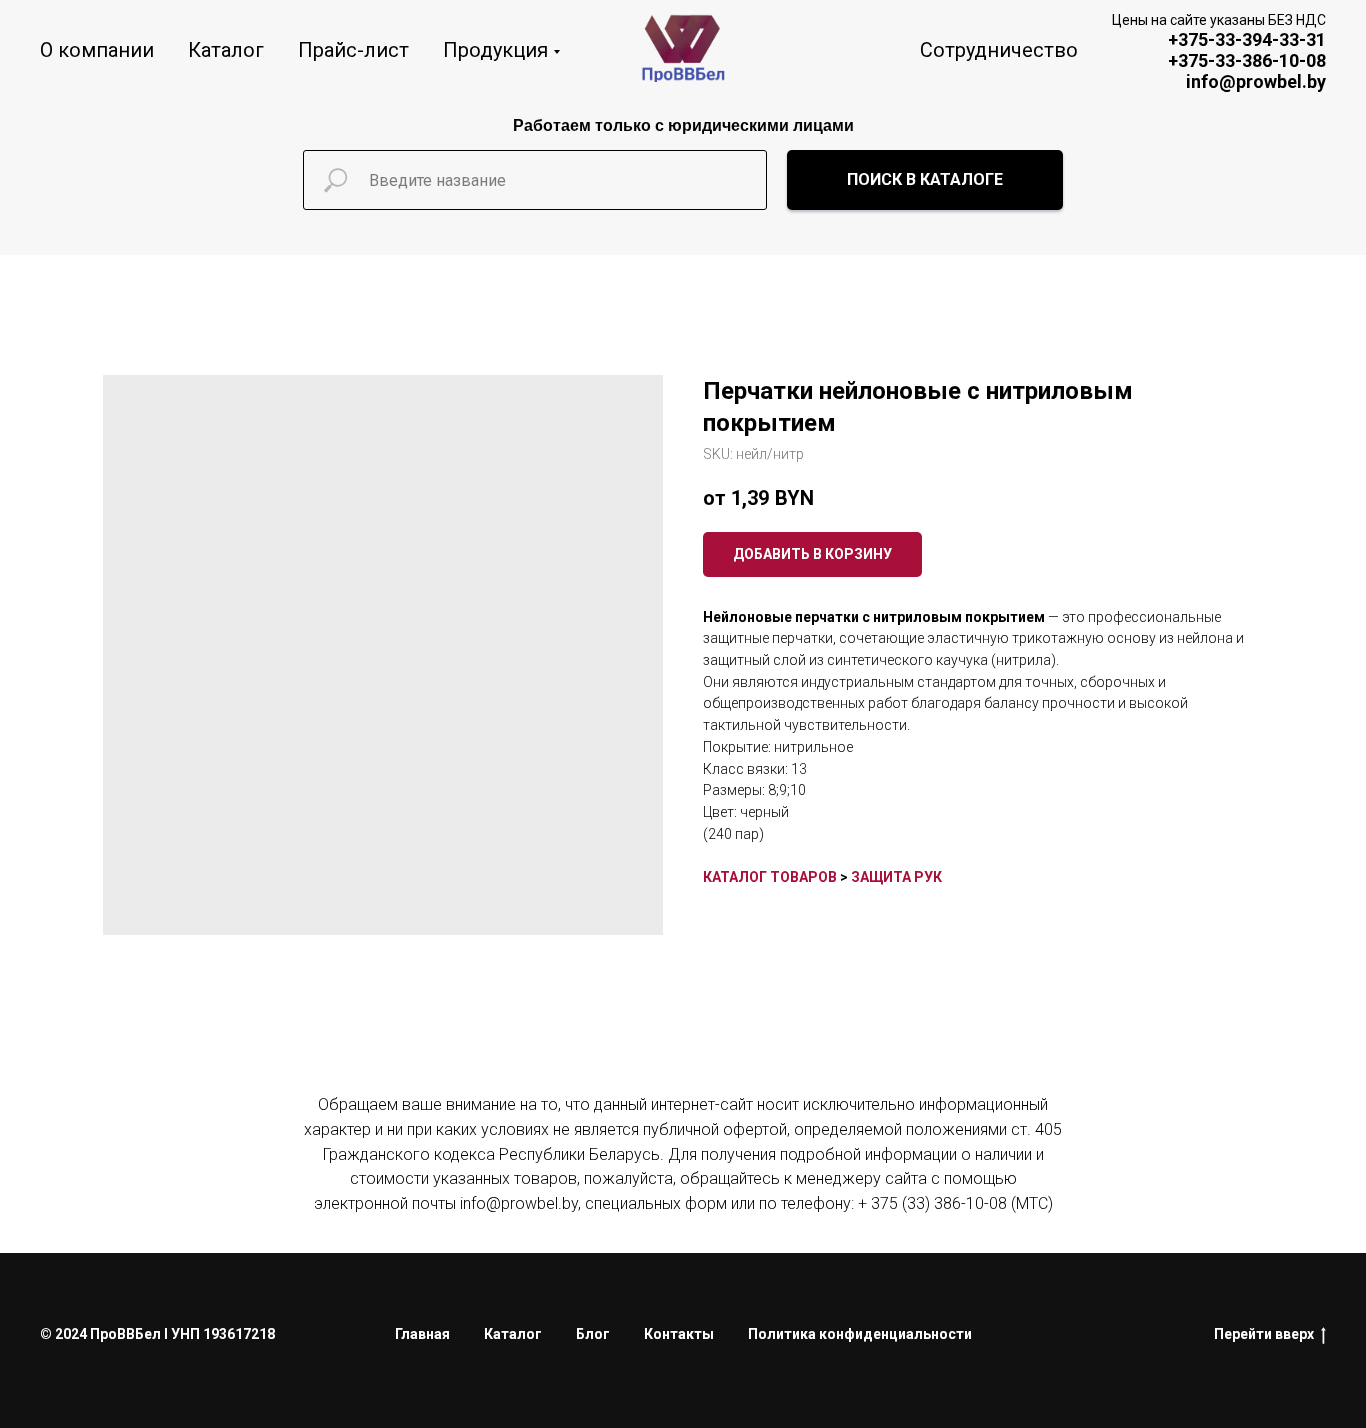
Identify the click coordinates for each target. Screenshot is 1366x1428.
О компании (97, 50)
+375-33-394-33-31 (1247, 39)
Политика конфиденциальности (860, 1334)
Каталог (226, 50)
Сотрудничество (999, 50)
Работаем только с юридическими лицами (683, 125)
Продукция (495, 50)
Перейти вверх (1264, 1334)
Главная (422, 1334)
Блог (593, 1334)
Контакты (679, 1334)
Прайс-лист (353, 50)
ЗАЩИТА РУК (896, 877)
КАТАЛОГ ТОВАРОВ (770, 877)
